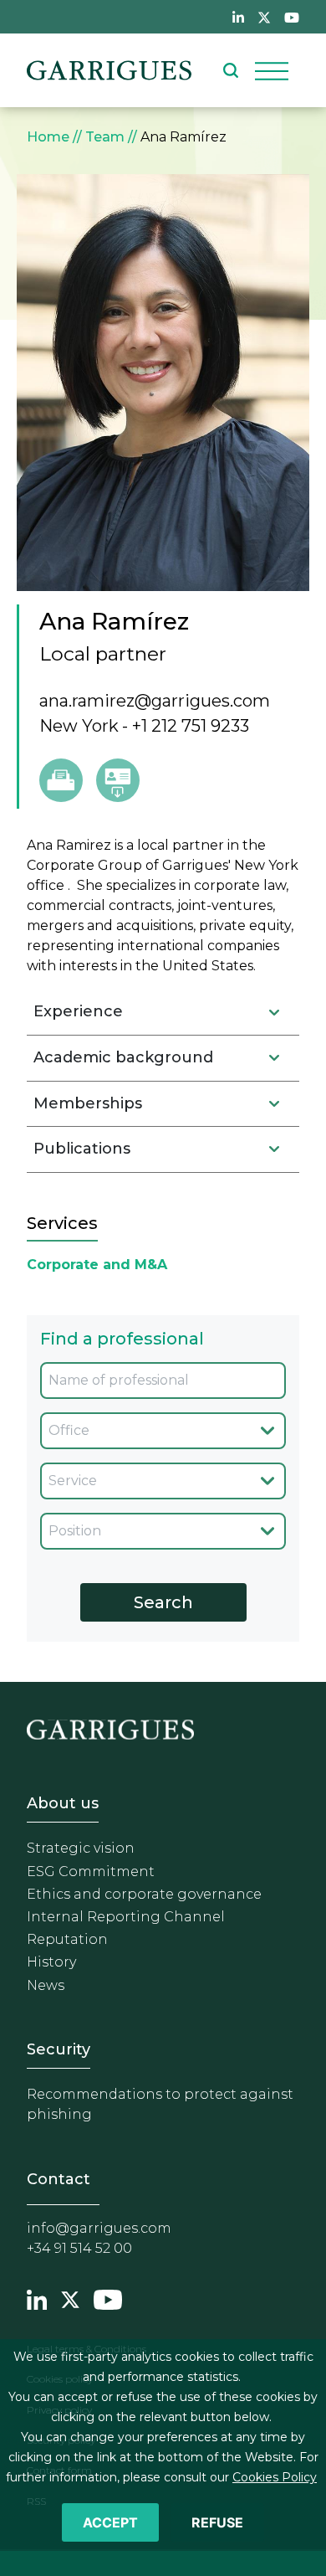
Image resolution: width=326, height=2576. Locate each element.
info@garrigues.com (99, 2228)
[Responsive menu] (272, 70)
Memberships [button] (88, 1103)
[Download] (118, 780)
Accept (110, 2522)
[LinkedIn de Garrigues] (238, 17)
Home (48, 137)
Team (105, 137)
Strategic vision (81, 1848)
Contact (59, 2179)
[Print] (61, 780)
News (46, 1985)
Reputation (67, 1939)
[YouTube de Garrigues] (292, 17)
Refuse (217, 2522)
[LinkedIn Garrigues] (37, 2298)
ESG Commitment (91, 1872)
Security (59, 2049)
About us (63, 1803)
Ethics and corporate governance (144, 1894)
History (51, 1962)
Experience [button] (78, 1011)
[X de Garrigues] (264, 17)
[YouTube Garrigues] (108, 2298)
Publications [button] (82, 1149)
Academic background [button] (123, 1057)
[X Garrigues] (70, 2298)
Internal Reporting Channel (126, 1917)
